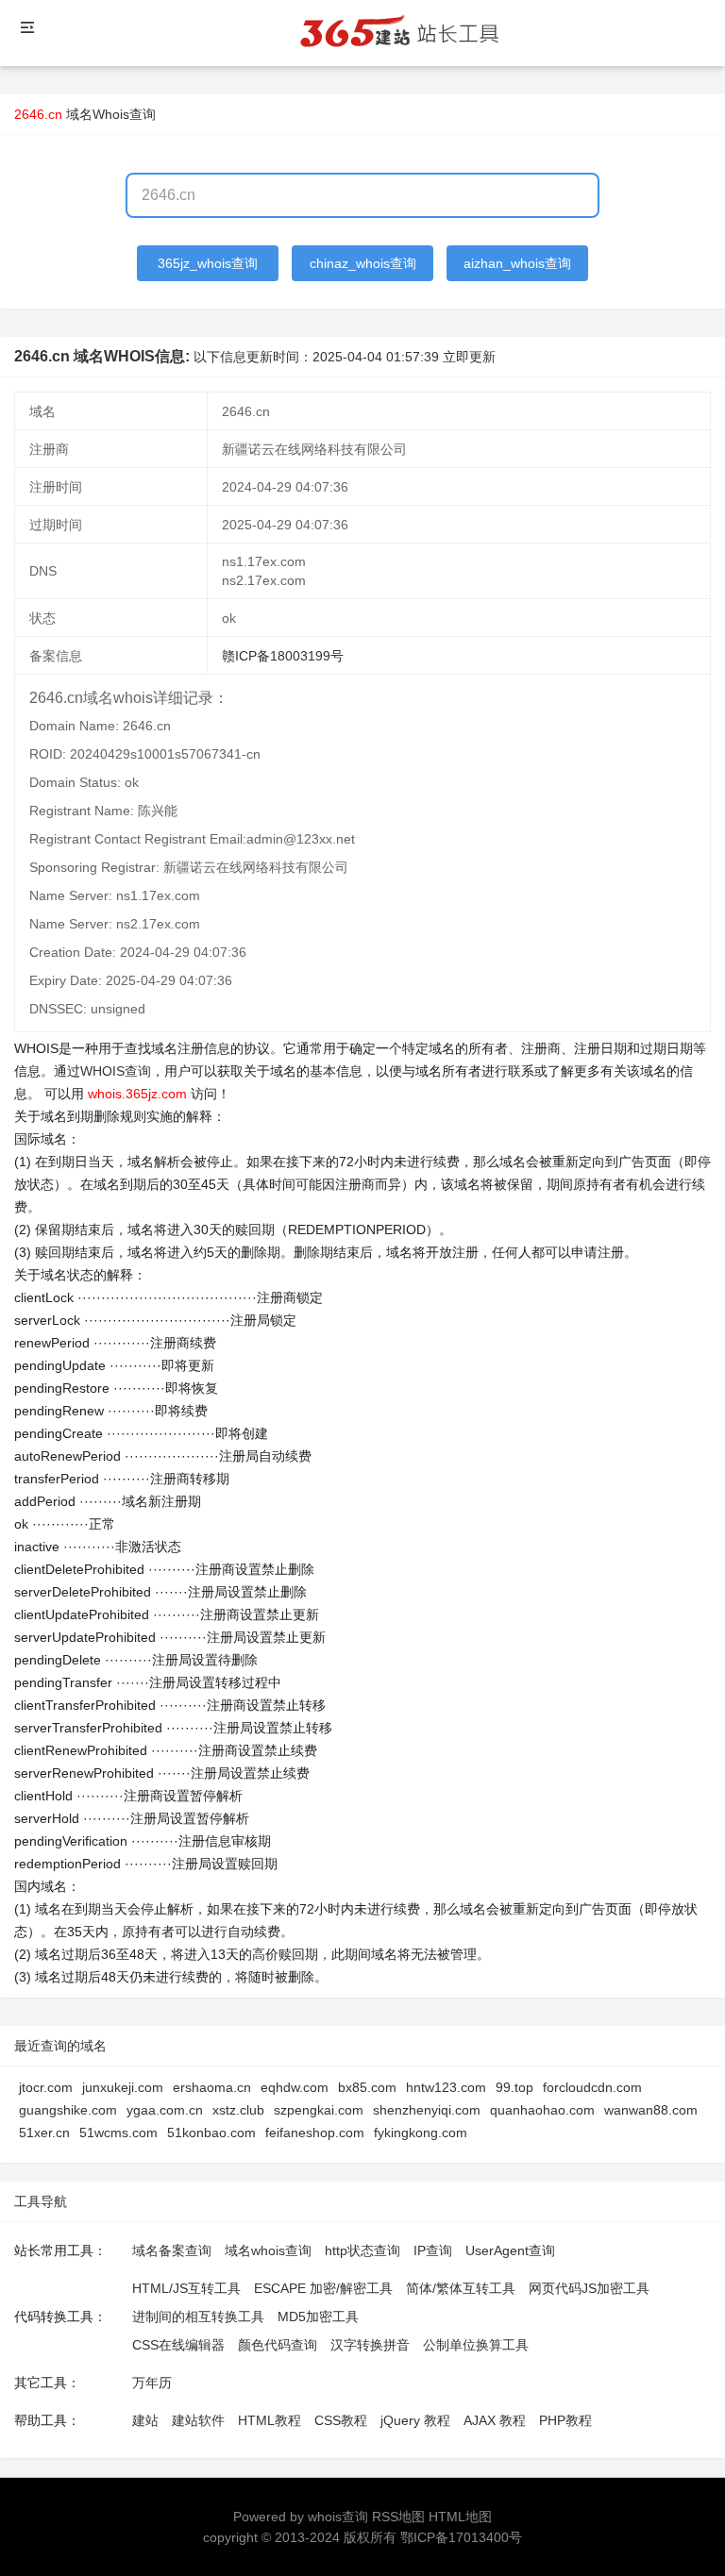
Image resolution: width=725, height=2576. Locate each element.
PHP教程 (565, 2420)
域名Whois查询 (111, 114)
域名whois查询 (268, 2250)
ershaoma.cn (212, 2087)
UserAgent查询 (510, 2250)
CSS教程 (341, 2420)
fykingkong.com (421, 2133)
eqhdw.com (295, 2087)
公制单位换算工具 (476, 2345)
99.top (514, 2087)
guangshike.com (68, 2110)
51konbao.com (211, 2133)
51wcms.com (118, 2133)
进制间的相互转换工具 (198, 2317)
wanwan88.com (651, 2110)
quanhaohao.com (542, 2110)
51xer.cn (44, 2133)
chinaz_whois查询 (363, 263)
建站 (145, 2420)
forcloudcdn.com (592, 2087)
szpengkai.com (319, 2110)
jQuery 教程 (415, 2420)
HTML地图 (460, 2517)
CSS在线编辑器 (178, 2345)
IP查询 (433, 2250)
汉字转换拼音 (370, 2345)
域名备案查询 (172, 2250)
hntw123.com (446, 2087)
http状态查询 (362, 2250)
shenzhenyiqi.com (427, 2110)
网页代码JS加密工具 (589, 2288)
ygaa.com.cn (165, 2110)
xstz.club (238, 2110)
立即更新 (469, 357)
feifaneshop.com (315, 2133)
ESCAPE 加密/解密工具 (323, 2288)
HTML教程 (270, 2420)
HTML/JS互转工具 (186, 2288)
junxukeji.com (123, 2087)
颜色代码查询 (278, 2345)
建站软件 (198, 2420)
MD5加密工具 (318, 2317)
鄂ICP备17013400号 (461, 2537)
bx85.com (367, 2087)
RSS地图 (398, 2517)
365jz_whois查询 (208, 263)
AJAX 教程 (495, 2420)
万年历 (152, 2383)
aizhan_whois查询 (517, 263)
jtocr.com (46, 2087)
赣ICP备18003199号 (283, 656)
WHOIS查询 (116, 1071)
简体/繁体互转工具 (461, 2288)
